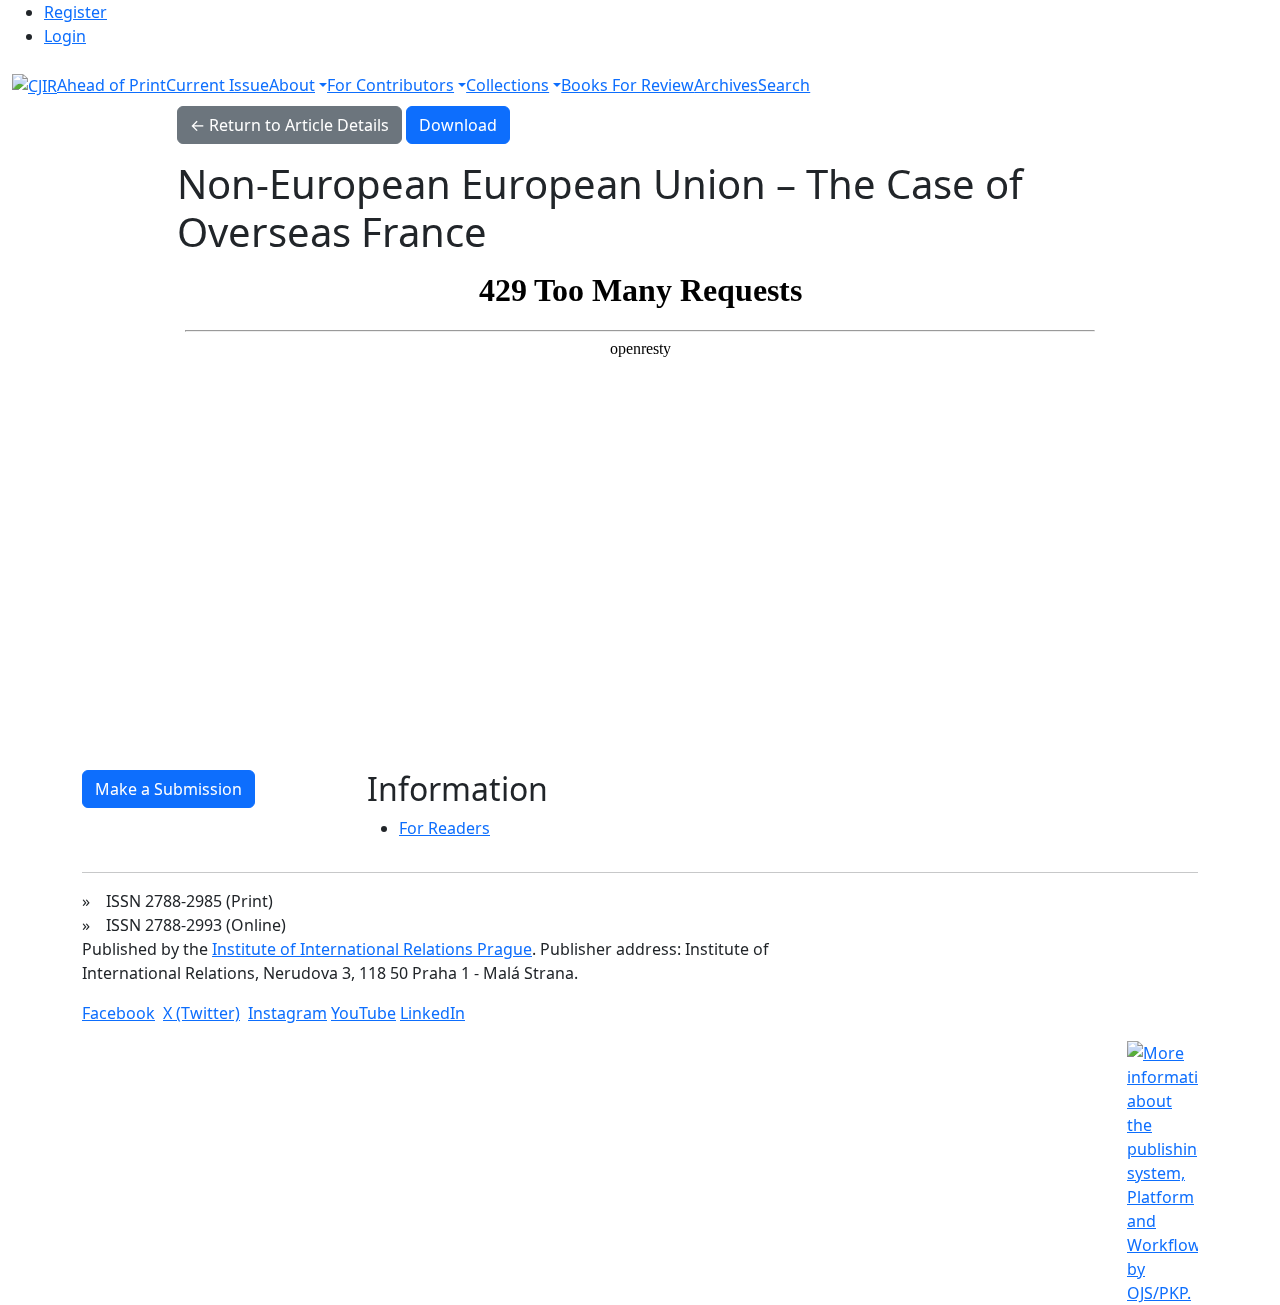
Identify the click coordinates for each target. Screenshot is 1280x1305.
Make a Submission (168, 789)
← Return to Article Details (289, 125)
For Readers (444, 828)
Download (464, 124)
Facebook (118, 1013)
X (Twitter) (201, 1013)
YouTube (363, 1013)
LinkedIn (432, 1013)
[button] (298, 85)
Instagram (287, 1013)
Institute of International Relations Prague (372, 949)
